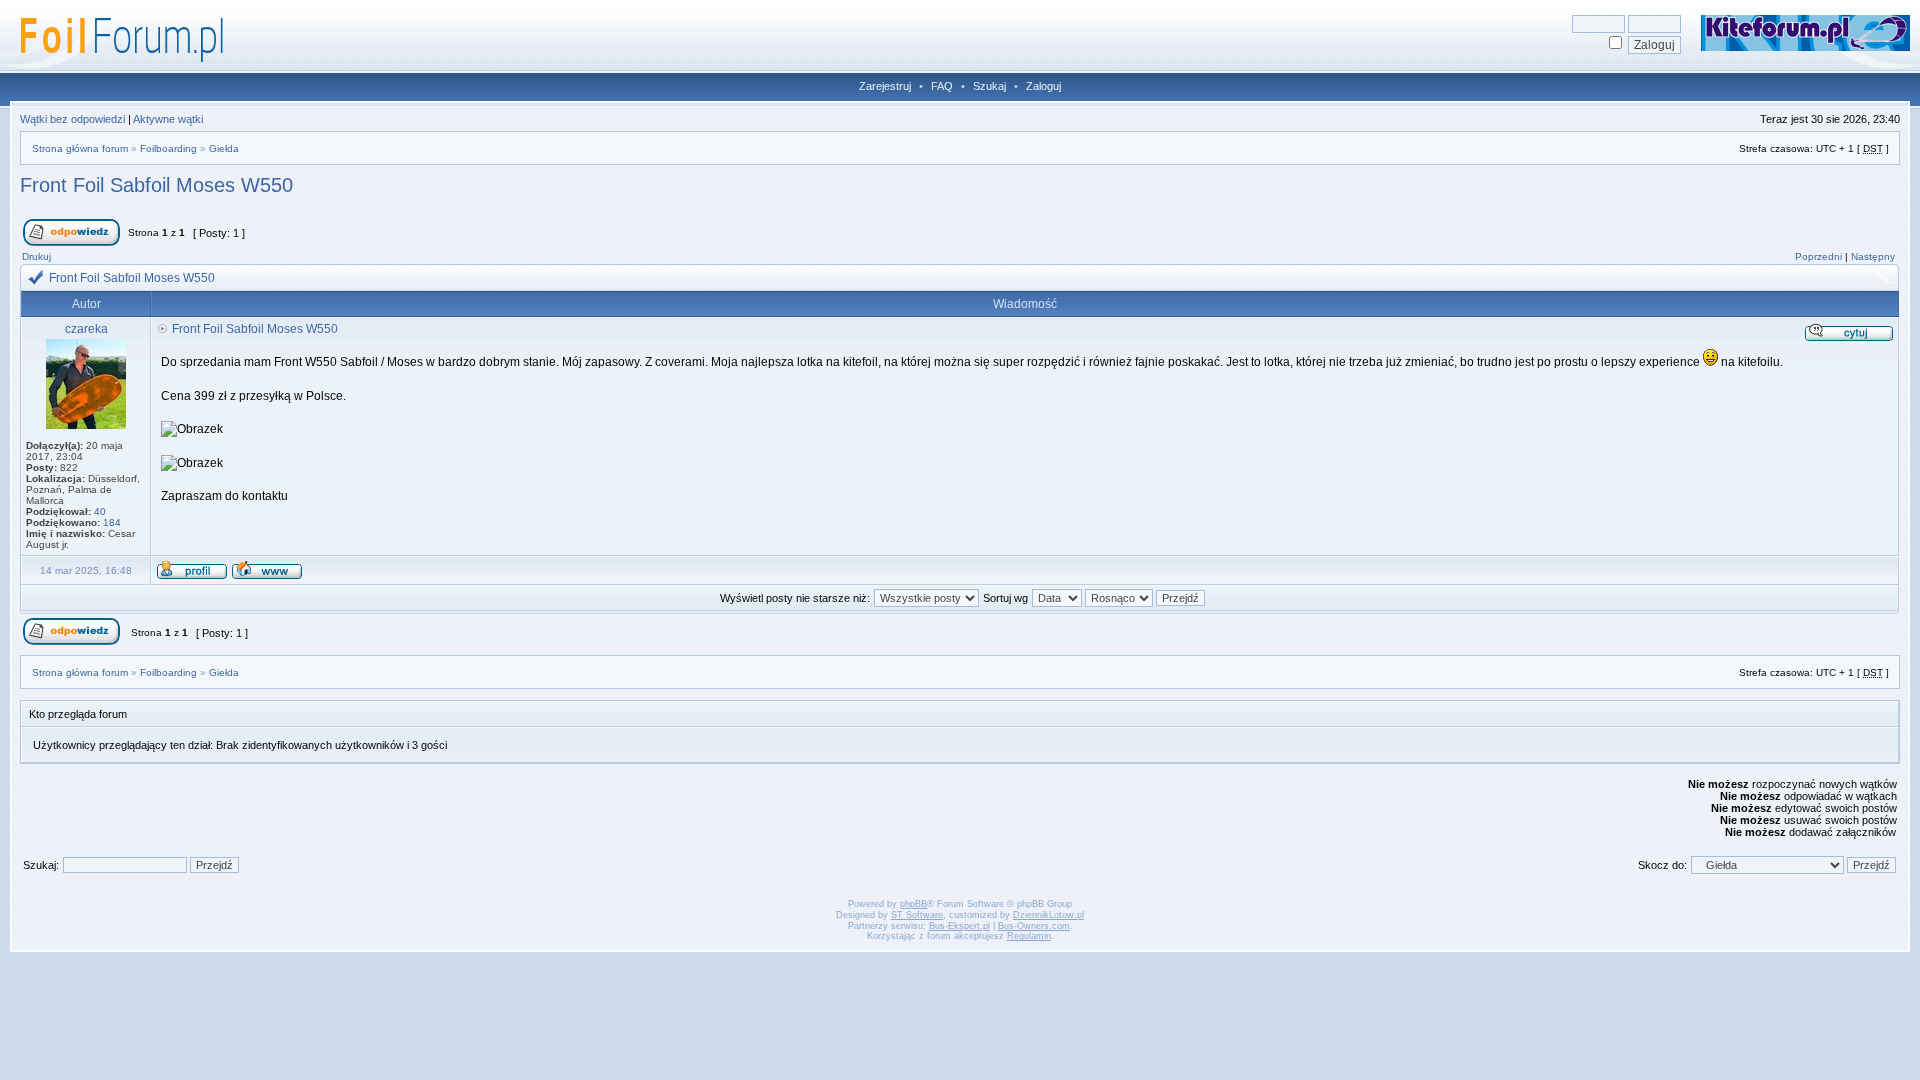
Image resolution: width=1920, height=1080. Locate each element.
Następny (1873, 256)
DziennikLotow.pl (1048, 915)
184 (112, 522)
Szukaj (989, 86)
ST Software (917, 915)
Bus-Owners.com (1034, 926)
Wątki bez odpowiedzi (72, 119)
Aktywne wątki (168, 119)
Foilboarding (168, 148)
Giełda (224, 148)
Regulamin (1029, 936)
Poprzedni (1818, 256)
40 (100, 511)
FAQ (942, 86)
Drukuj (36, 256)
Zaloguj (1043, 86)
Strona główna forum (80, 148)
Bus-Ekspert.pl (959, 926)
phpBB (913, 904)
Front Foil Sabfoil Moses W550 (156, 185)
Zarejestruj (885, 86)
